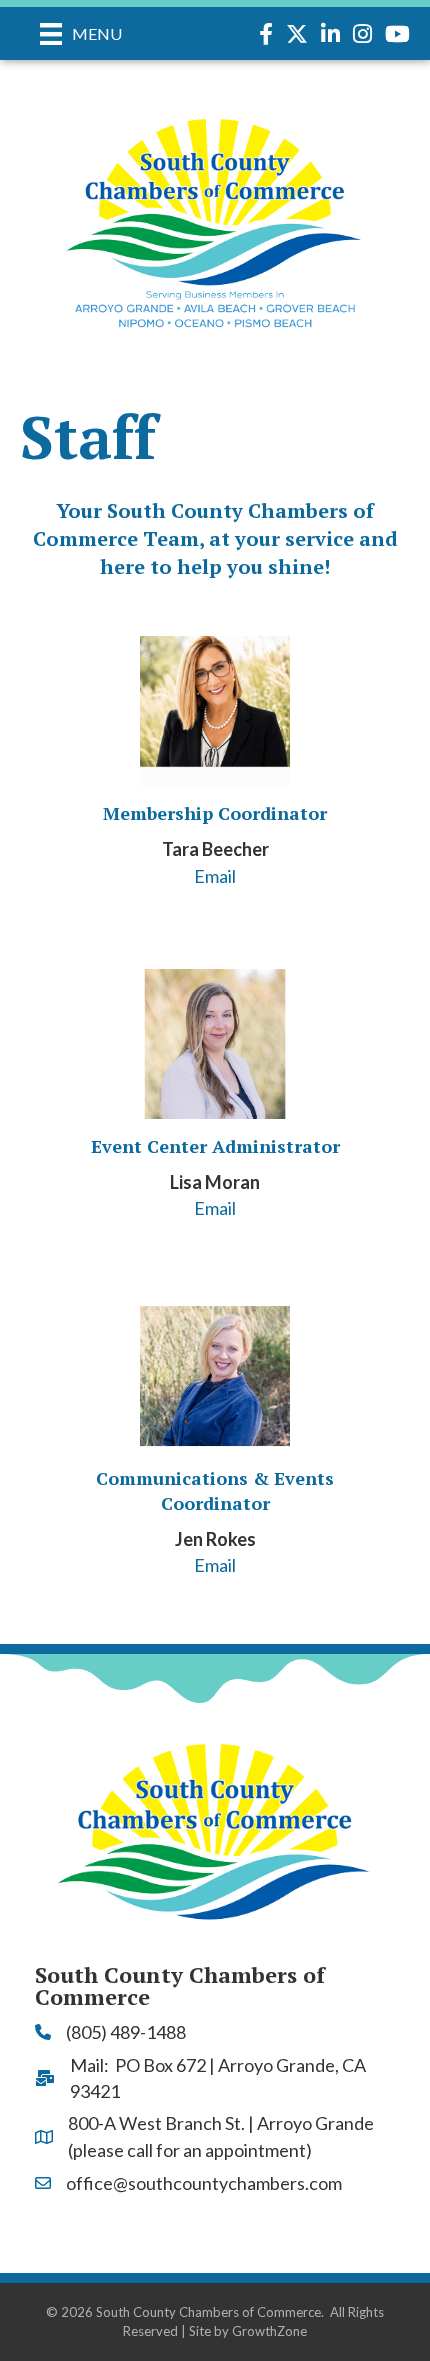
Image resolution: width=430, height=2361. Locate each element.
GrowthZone (269, 2331)
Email (215, 876)
